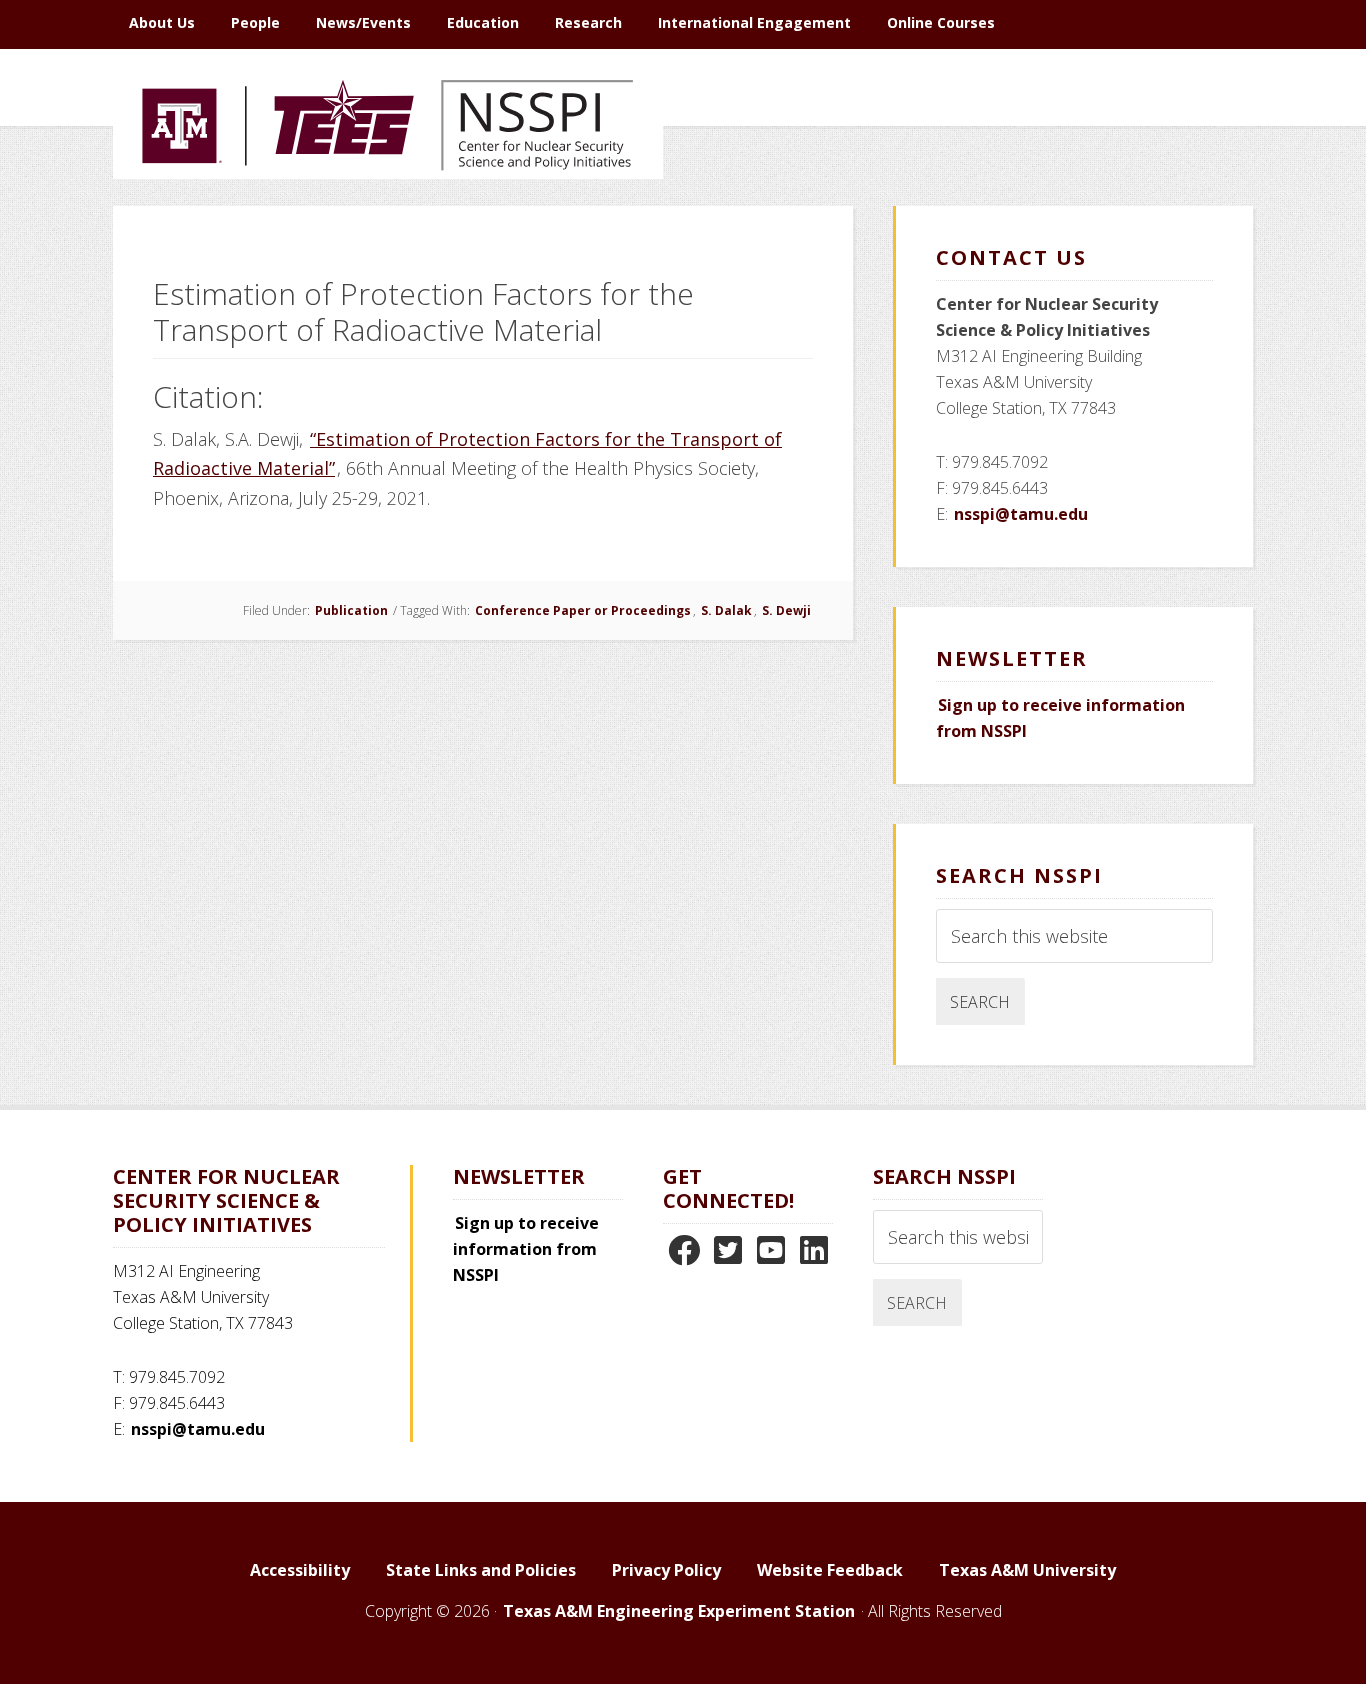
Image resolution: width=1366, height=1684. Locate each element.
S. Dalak (726, 610)
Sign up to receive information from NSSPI (526, 1249)
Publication (351, 610)
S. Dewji (786, 610)
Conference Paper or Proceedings (583, 610)
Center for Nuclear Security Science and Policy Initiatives (388, 219)
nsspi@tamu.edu (1021, 514)
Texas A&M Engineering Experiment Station (679, 1611)
